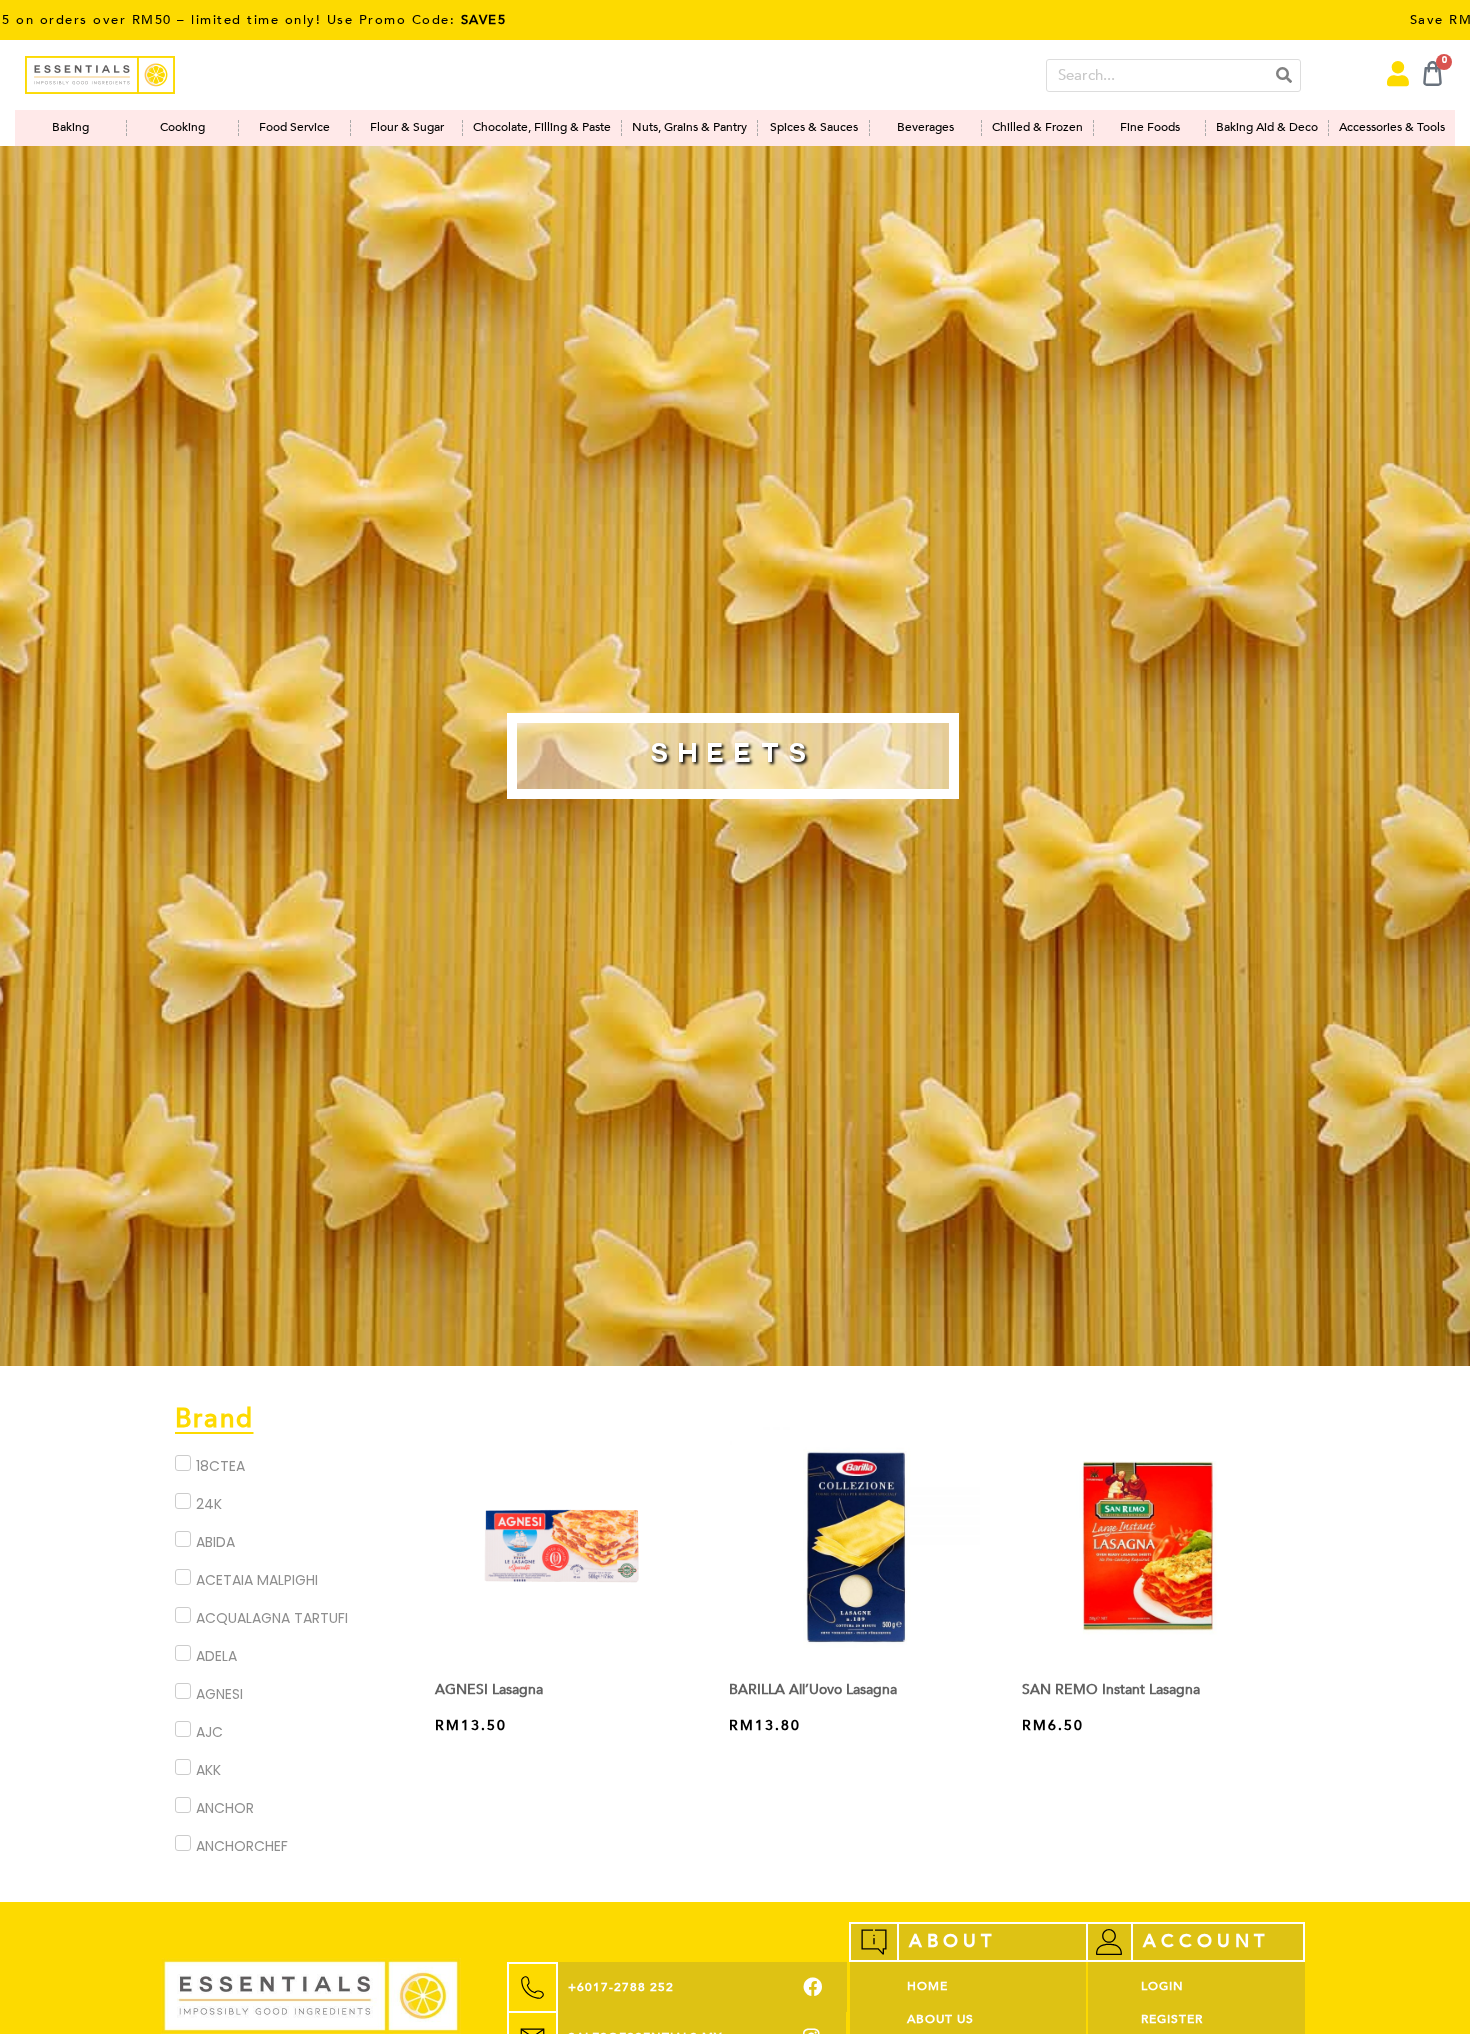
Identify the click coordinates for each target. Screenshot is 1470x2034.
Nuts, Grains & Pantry (689, 127)
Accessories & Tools (1392, 127)
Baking (70, 127)
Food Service (294, 127)
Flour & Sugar (407, 127)
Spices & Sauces (814, 127)
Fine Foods (1150, 127)
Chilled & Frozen (1037, 127)
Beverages (925, 127)
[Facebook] (812, 1987)
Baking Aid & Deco (1267, 127)
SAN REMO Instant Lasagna (1111, 1689)
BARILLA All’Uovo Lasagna (813, 1689)
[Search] (1283, 75)
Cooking (182, 127)
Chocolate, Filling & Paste (542, 127)
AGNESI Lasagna (489, 1689)
